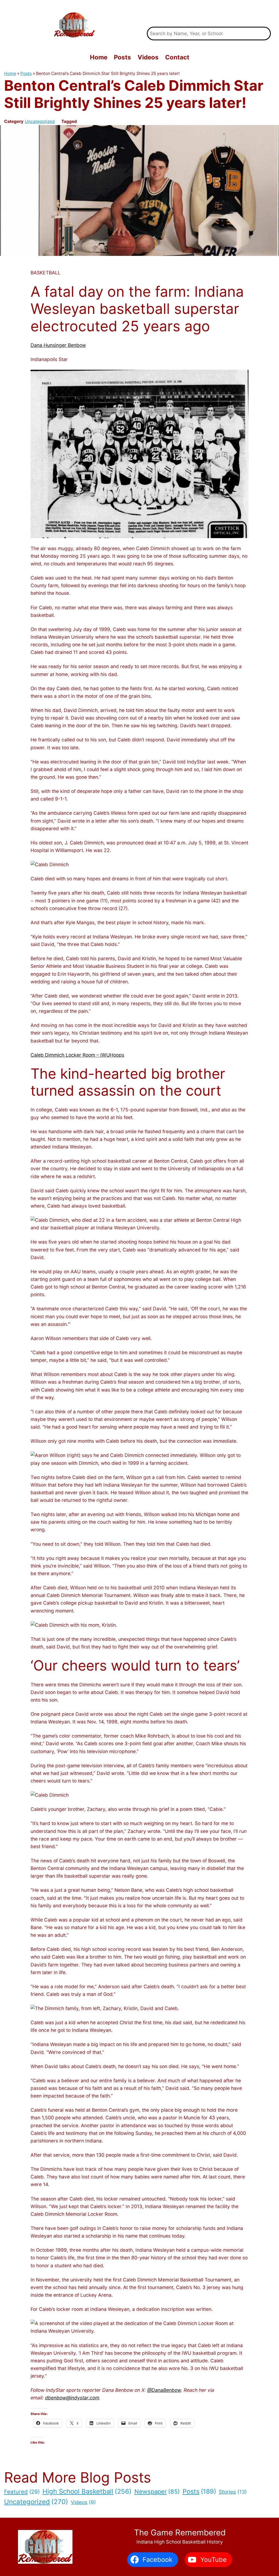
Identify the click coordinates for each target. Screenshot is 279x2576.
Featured (22, 2492)
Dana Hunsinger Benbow (58, 345)
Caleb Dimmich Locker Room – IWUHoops (77, 1055)
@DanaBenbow (164, 2390)
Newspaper (157, 2492)
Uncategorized (40, 121)
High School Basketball (87, 2491)
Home (10, 73)
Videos (83, 2502)
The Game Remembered (209, 13)
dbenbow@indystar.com (72, 2398)
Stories (233, 2492)
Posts (26, 73)
